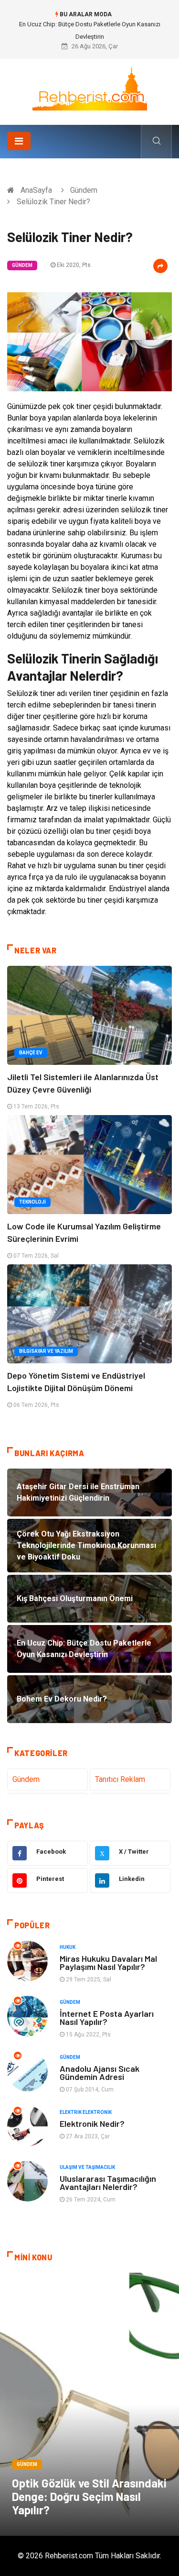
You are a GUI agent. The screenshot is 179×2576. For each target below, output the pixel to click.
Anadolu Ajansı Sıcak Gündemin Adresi (100, 2073)
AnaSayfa (36, 190)
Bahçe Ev (31, 1053)
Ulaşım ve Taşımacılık (87, 2167)
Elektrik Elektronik (86, 2112)
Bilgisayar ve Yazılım (46, 1351)
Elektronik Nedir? (92, 2123)
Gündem (84, 190)
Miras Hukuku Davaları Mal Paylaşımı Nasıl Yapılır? (108, 1962)
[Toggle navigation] (19, 141)
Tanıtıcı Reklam (120, 1779)
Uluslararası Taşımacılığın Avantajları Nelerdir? (108, 2183)
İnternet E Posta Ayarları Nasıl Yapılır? (107, 2018)
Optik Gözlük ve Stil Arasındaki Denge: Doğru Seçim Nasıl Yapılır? (89, 2496)
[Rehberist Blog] (90, 88)
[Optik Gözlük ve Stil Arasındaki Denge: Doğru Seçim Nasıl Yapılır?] (89, 2404)
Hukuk (68, 1947)
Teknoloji (32, 1202)
